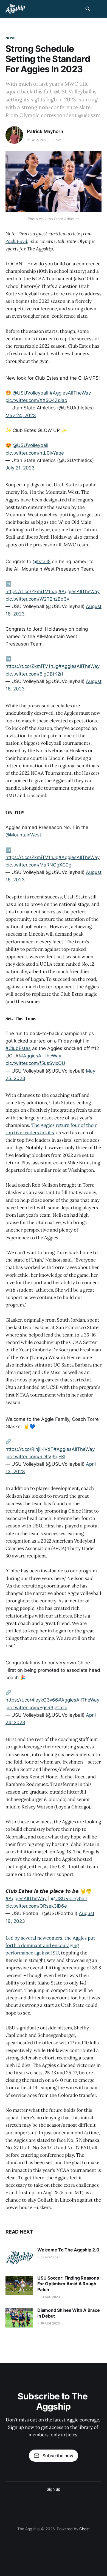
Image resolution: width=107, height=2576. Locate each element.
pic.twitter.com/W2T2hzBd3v (37, 599)
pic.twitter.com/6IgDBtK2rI (34, 674)
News (10, 38)
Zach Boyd (16, 241)
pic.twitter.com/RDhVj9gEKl (35, 1457)
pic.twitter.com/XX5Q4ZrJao (36, 400)
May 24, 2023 (21, 415)
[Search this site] (88, 9)
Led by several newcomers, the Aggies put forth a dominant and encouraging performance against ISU (50, 1945)
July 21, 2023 (20, 468)
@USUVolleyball (30, 393)
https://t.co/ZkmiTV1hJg (32, 592)
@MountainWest (23, 835)
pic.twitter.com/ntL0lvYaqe (35, 453)
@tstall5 (42, 561)
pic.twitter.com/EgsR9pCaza (36, 1708)
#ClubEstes (18, 1048)
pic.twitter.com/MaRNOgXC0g (38, 865)
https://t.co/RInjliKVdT (29, 1449)
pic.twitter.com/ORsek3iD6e (36, 1906)
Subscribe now (58, 2456)
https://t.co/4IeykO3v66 (32, 1700)
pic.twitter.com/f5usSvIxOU (35, 1063)
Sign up (53, 2489)
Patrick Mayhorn (45, 131)
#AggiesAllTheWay (70, 393)
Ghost (85, 2529)
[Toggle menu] (98, 9)
